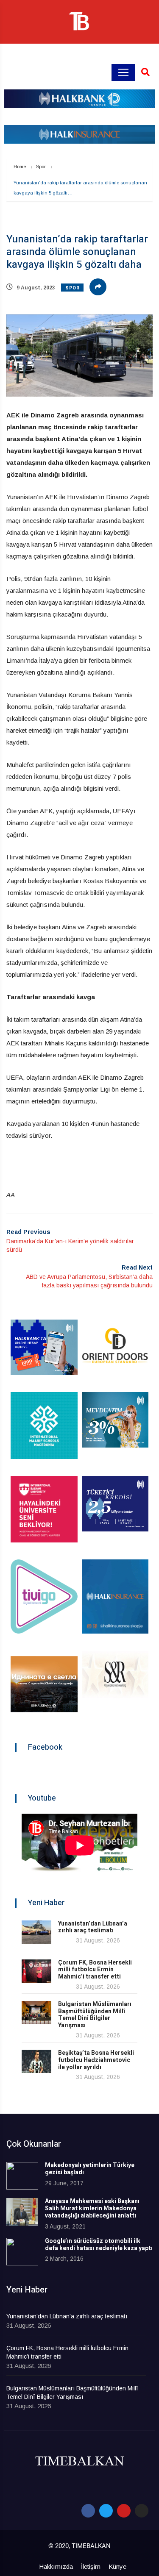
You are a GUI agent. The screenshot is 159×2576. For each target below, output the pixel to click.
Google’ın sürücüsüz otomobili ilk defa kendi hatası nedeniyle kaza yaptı (99, 2245)
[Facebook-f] (88, 2511)
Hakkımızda (56, 2566)
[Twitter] (106, 2511)
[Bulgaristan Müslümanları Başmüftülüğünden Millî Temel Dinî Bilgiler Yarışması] (36, 2013)
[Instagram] (142, 2511)
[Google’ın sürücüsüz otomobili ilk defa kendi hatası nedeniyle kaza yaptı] (22, 2252)
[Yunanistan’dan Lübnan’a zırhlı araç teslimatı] (36, 1932)
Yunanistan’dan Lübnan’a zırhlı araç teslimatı (93, 1927)
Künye (117, 2566)
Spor (41, 167)
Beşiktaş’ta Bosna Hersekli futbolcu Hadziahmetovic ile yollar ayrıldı (96, 2060)
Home (20, 167)
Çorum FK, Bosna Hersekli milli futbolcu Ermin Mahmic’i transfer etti (95, 1970)
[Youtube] (124, 2511)
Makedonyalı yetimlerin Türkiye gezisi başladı (90, 2169)
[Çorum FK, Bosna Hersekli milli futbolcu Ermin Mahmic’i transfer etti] (36, 1971)
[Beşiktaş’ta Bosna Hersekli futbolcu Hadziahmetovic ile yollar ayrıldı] (36, 2061)
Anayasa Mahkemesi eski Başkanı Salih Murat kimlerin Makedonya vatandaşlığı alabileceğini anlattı (92, 2208)
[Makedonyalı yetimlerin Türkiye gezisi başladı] (22, 2176)
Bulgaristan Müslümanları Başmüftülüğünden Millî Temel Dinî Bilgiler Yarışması (95, 2015)
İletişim (91, 2566)
